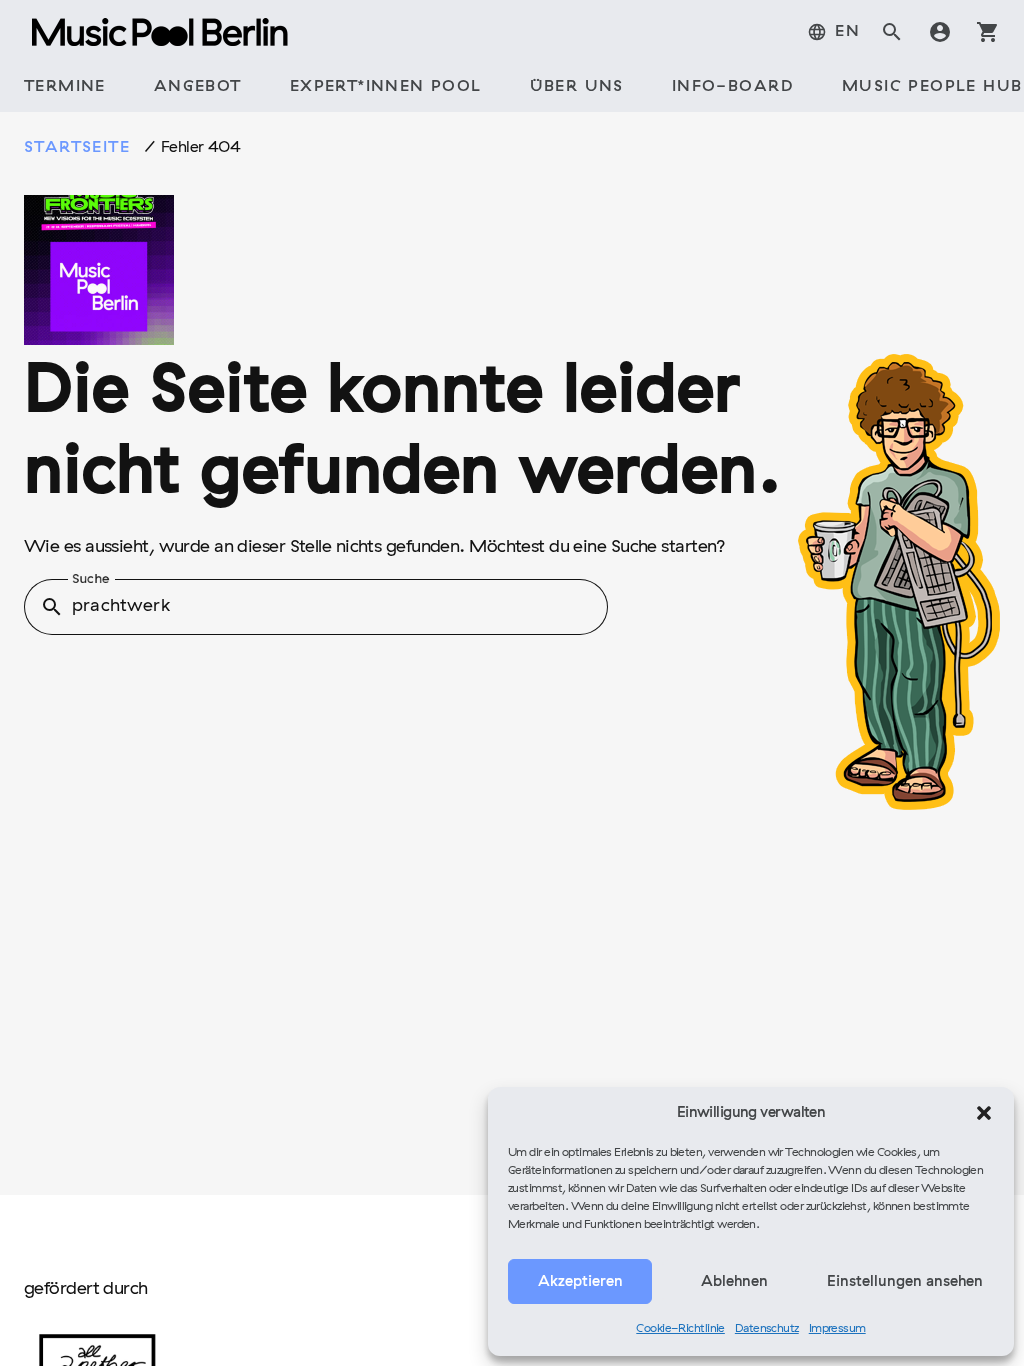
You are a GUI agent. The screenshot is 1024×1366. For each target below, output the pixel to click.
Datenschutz (767, 1329)
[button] (984, 1113)
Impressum (837, 1329)
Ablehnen (734, 1282)
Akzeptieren (580, 1282)
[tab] (833, 32)
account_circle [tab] (940, 32)
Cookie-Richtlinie (680, 1329)
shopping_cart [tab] (988, 32)
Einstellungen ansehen (905, 1282)
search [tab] (892, 32)
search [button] (52, 607)
